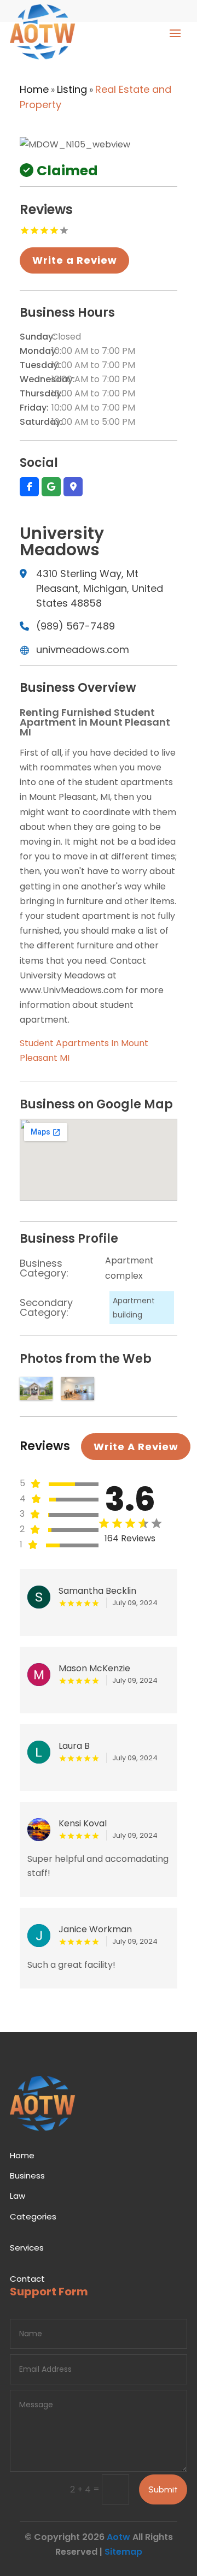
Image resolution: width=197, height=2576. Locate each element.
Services (27, 2248)
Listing (72, 89)
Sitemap (123, 2552)
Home (34, 89)
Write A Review (136, 1447)
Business (27, 2176)
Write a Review (75, 260)
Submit (163, 2489)
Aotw (118, 2537)
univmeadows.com (83, 649)
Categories (33, 2216)
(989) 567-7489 (76, 626)
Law (18, 2196)
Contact (27, 2279)
